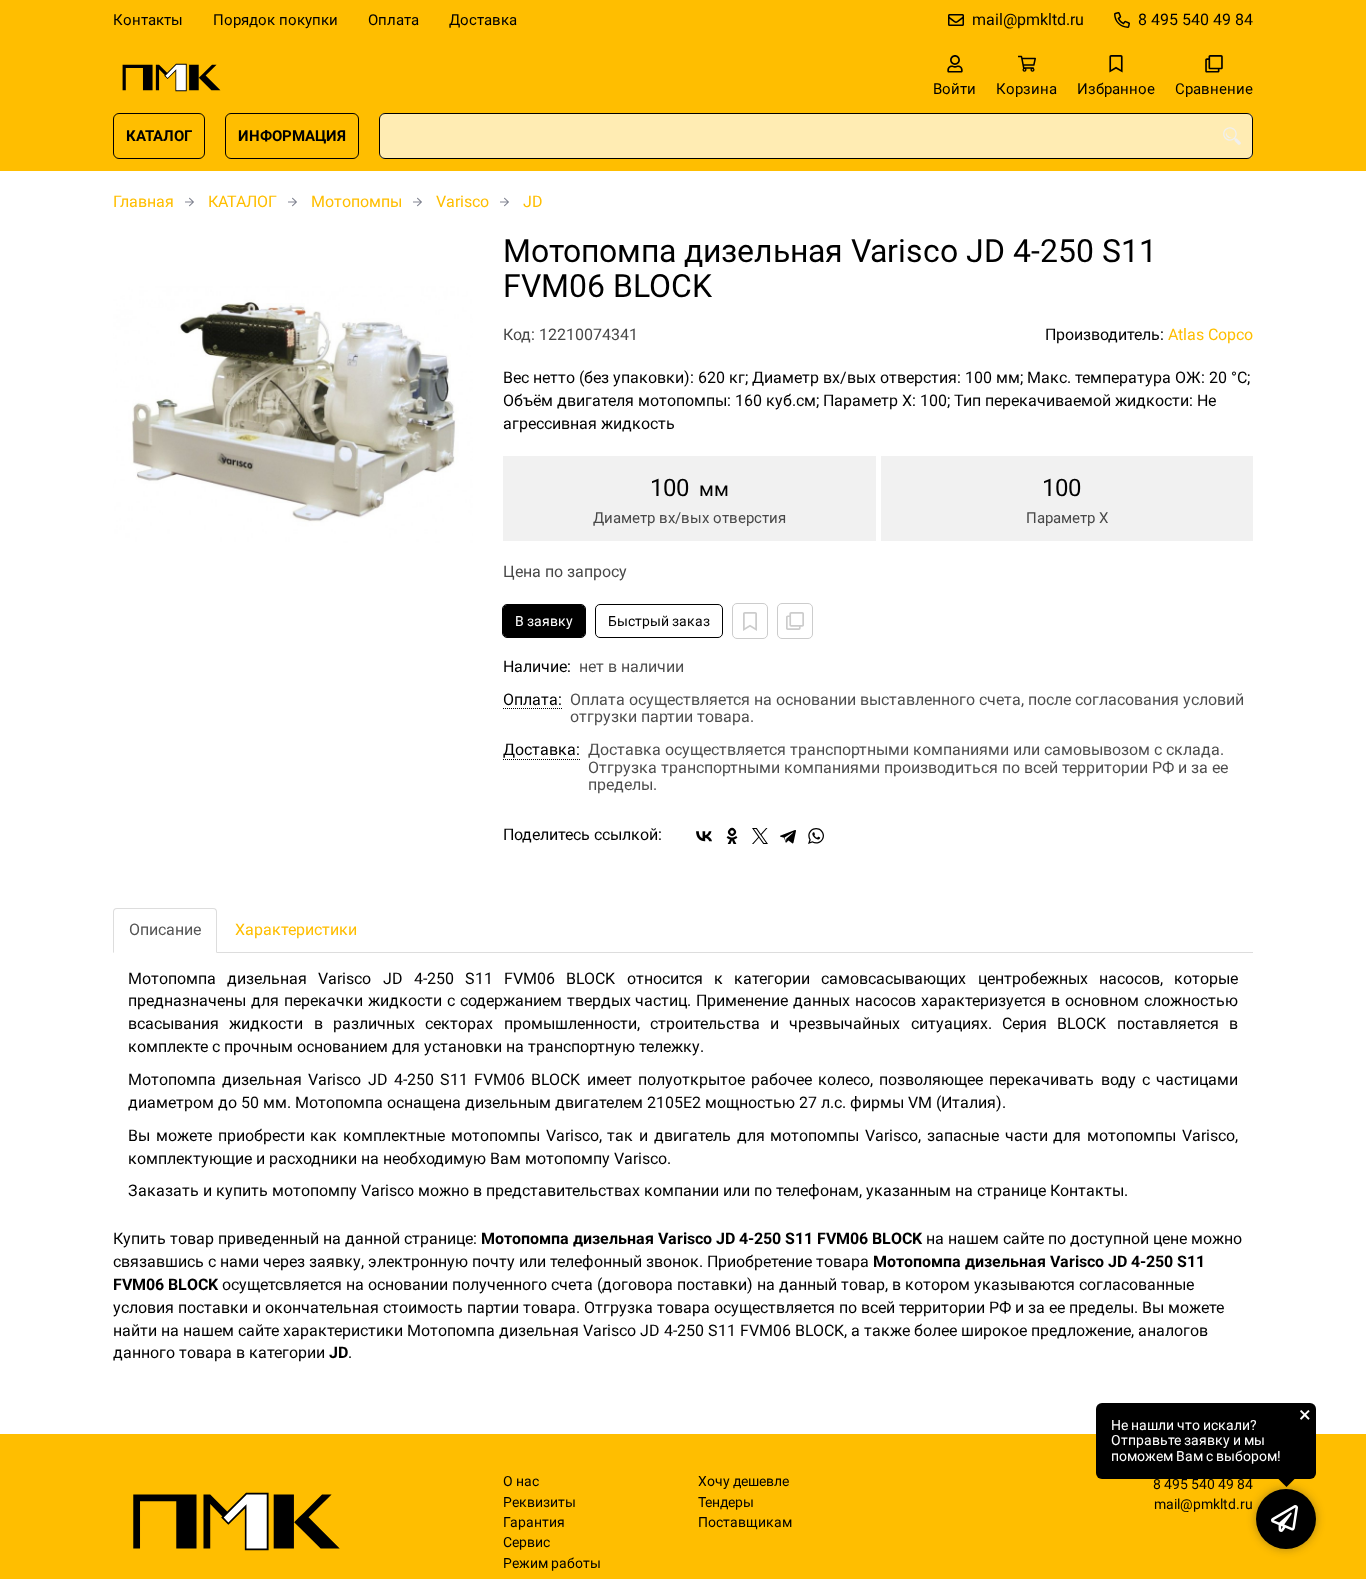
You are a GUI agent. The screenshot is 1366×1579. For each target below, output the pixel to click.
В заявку (544, 621)
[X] (760, 836)
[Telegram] (788, 836)
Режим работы (552, 1563)
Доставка (483, 20)
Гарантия (534, 1522)
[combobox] (816, 136)
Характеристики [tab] (296, 929)
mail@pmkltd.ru (1028, 19)
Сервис (526, 1542)
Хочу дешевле (743, 1481)
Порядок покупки (275, 20)
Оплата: (532, 700)
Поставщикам (745, 1522)
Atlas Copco (1210, 334)
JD (533, 201)
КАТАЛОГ (159, 136)
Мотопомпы (356, 201)
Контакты (148, 20)
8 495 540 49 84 (1195, 19)
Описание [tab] (165, 929)
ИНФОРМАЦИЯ (292, 136)
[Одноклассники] (732, 836)
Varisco (462, 201)
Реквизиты (539, 1502)
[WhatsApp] (816, 836)
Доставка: (541, 750)
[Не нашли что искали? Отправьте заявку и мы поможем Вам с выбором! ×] (1286, 1519)
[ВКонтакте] (704, 836)
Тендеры (726, 1502)
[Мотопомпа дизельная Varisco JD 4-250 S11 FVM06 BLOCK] (293, 414)
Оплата (393, 20)
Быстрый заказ (659, 621)
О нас (521, 1481)
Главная (143, 201)
